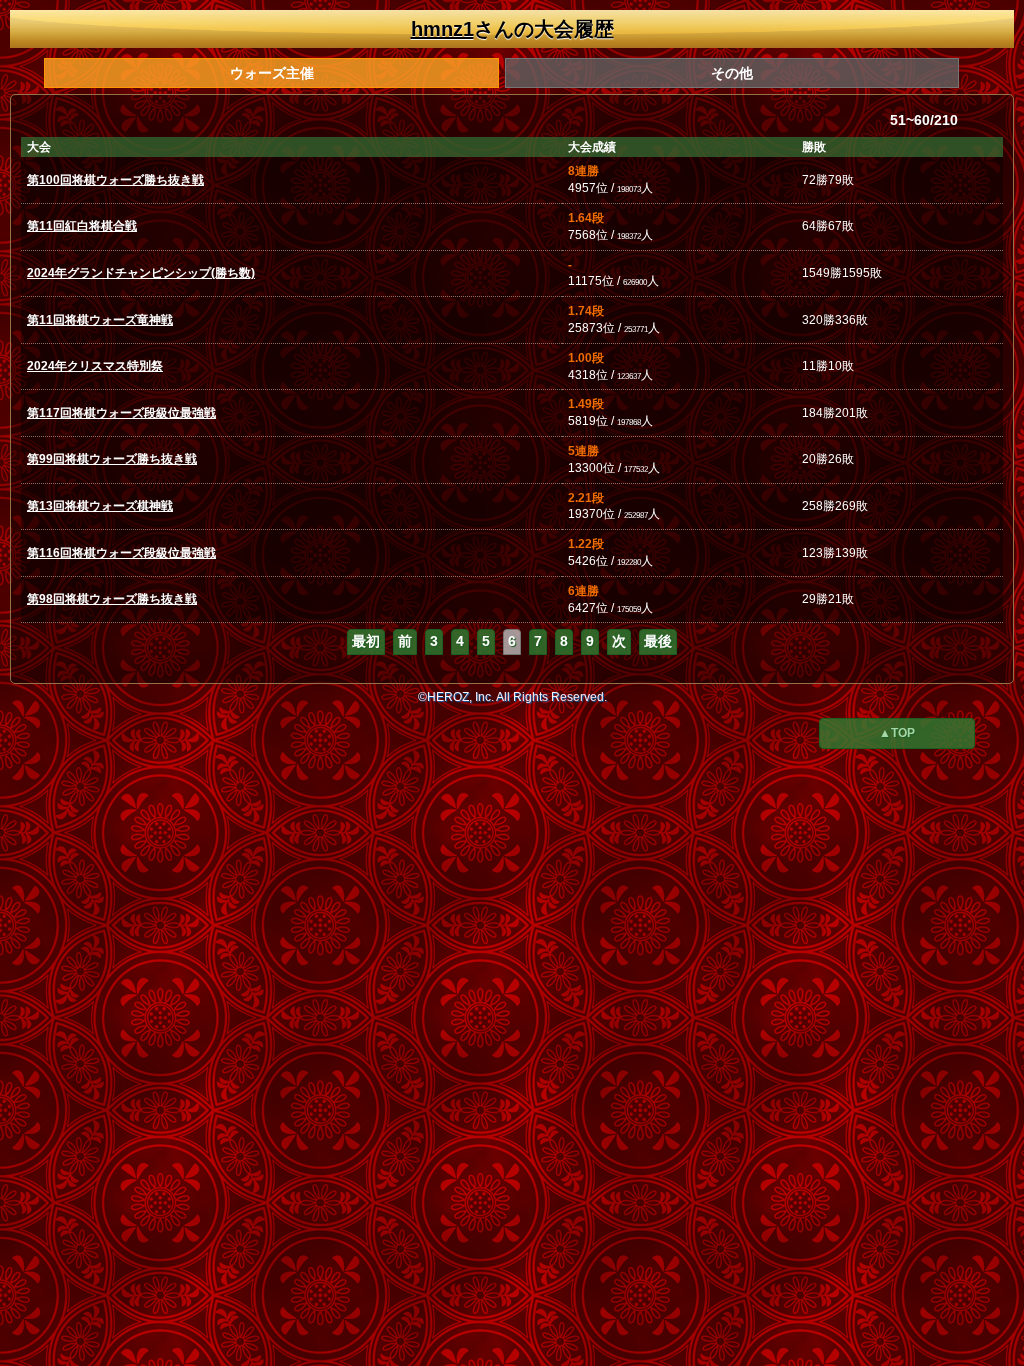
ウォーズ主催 (272, 73)
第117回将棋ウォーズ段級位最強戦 (121, 413)
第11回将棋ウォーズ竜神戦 (100, 320)
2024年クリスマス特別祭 (95, 366)
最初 (366, 641)
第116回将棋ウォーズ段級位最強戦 (121, 553)
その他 (732, 73)
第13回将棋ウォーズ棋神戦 (100, 506)
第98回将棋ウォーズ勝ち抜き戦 (112, 599)
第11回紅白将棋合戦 (82, 226)
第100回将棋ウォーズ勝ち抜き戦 (115, 180)
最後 (658, 641)
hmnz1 (442, 29)
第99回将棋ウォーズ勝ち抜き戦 (112, 459)
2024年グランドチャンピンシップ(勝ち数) (141, 273)
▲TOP (897, 733)
